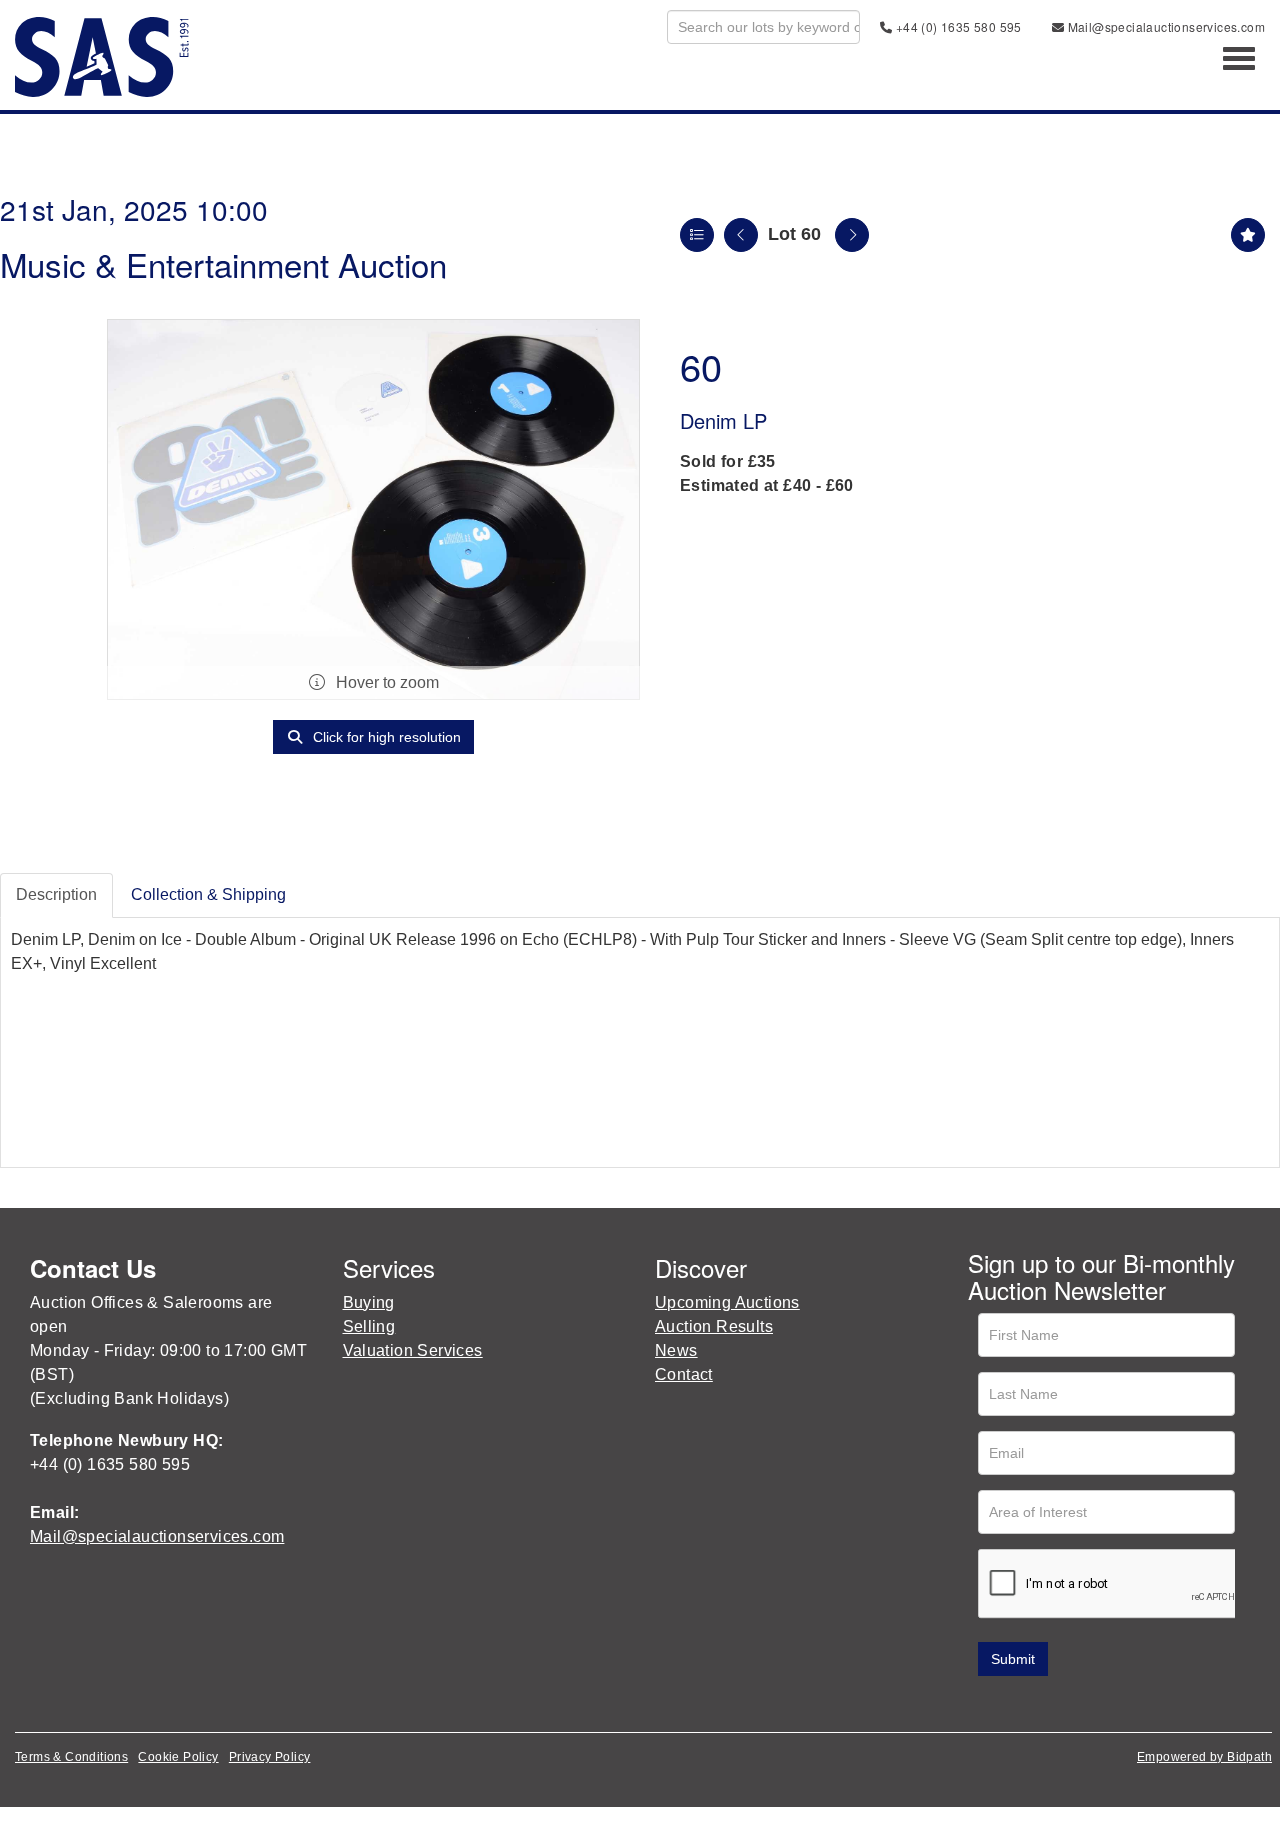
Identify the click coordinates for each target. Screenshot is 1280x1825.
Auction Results (714, 1326)
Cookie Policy (178, 1757)
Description (56, 894)
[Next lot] (852, 235)
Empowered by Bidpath (1204, 1757)
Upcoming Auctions (727, 1302)
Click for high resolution (385, 737)
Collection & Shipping (208, 894)
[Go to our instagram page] (1111, 1704)
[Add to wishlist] (1248, 235)
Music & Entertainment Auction (223, 263)
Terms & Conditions (71, 1757)
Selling (369, 1326)
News (676, 1350)
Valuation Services (413, 1350)
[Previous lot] (741, 235)
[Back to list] (697, 235)
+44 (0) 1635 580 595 (956, 26)
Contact (684, 1374)
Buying (369, 1302)
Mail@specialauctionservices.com (1164, 26)
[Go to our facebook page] (987, 1704)
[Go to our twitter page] (1028, 1704)
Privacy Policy (270, 1757)
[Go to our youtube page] (1070, 1704)
